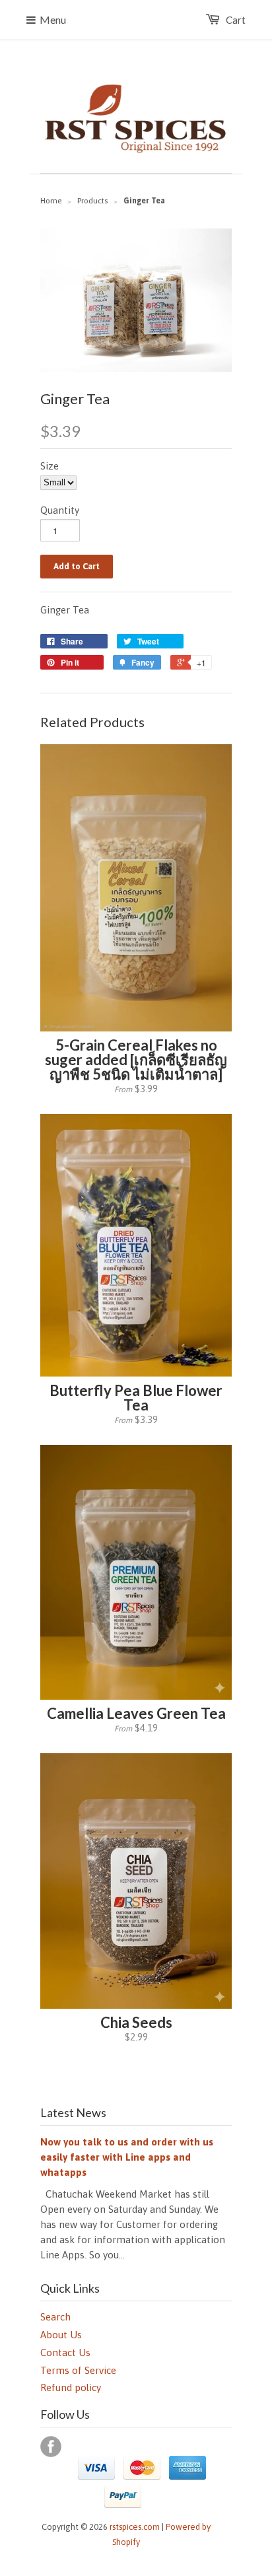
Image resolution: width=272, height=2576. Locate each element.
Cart (236, 20)
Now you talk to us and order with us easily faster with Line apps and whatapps (127, 2157)
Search (55, 2317)
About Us (61, 2335)
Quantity (60, 510)
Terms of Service (78, 2370)
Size (50, 466)
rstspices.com (135, 2527)
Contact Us (65, 2352)
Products (92, 201)
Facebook (51, 2447)
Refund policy (71, 2387)
